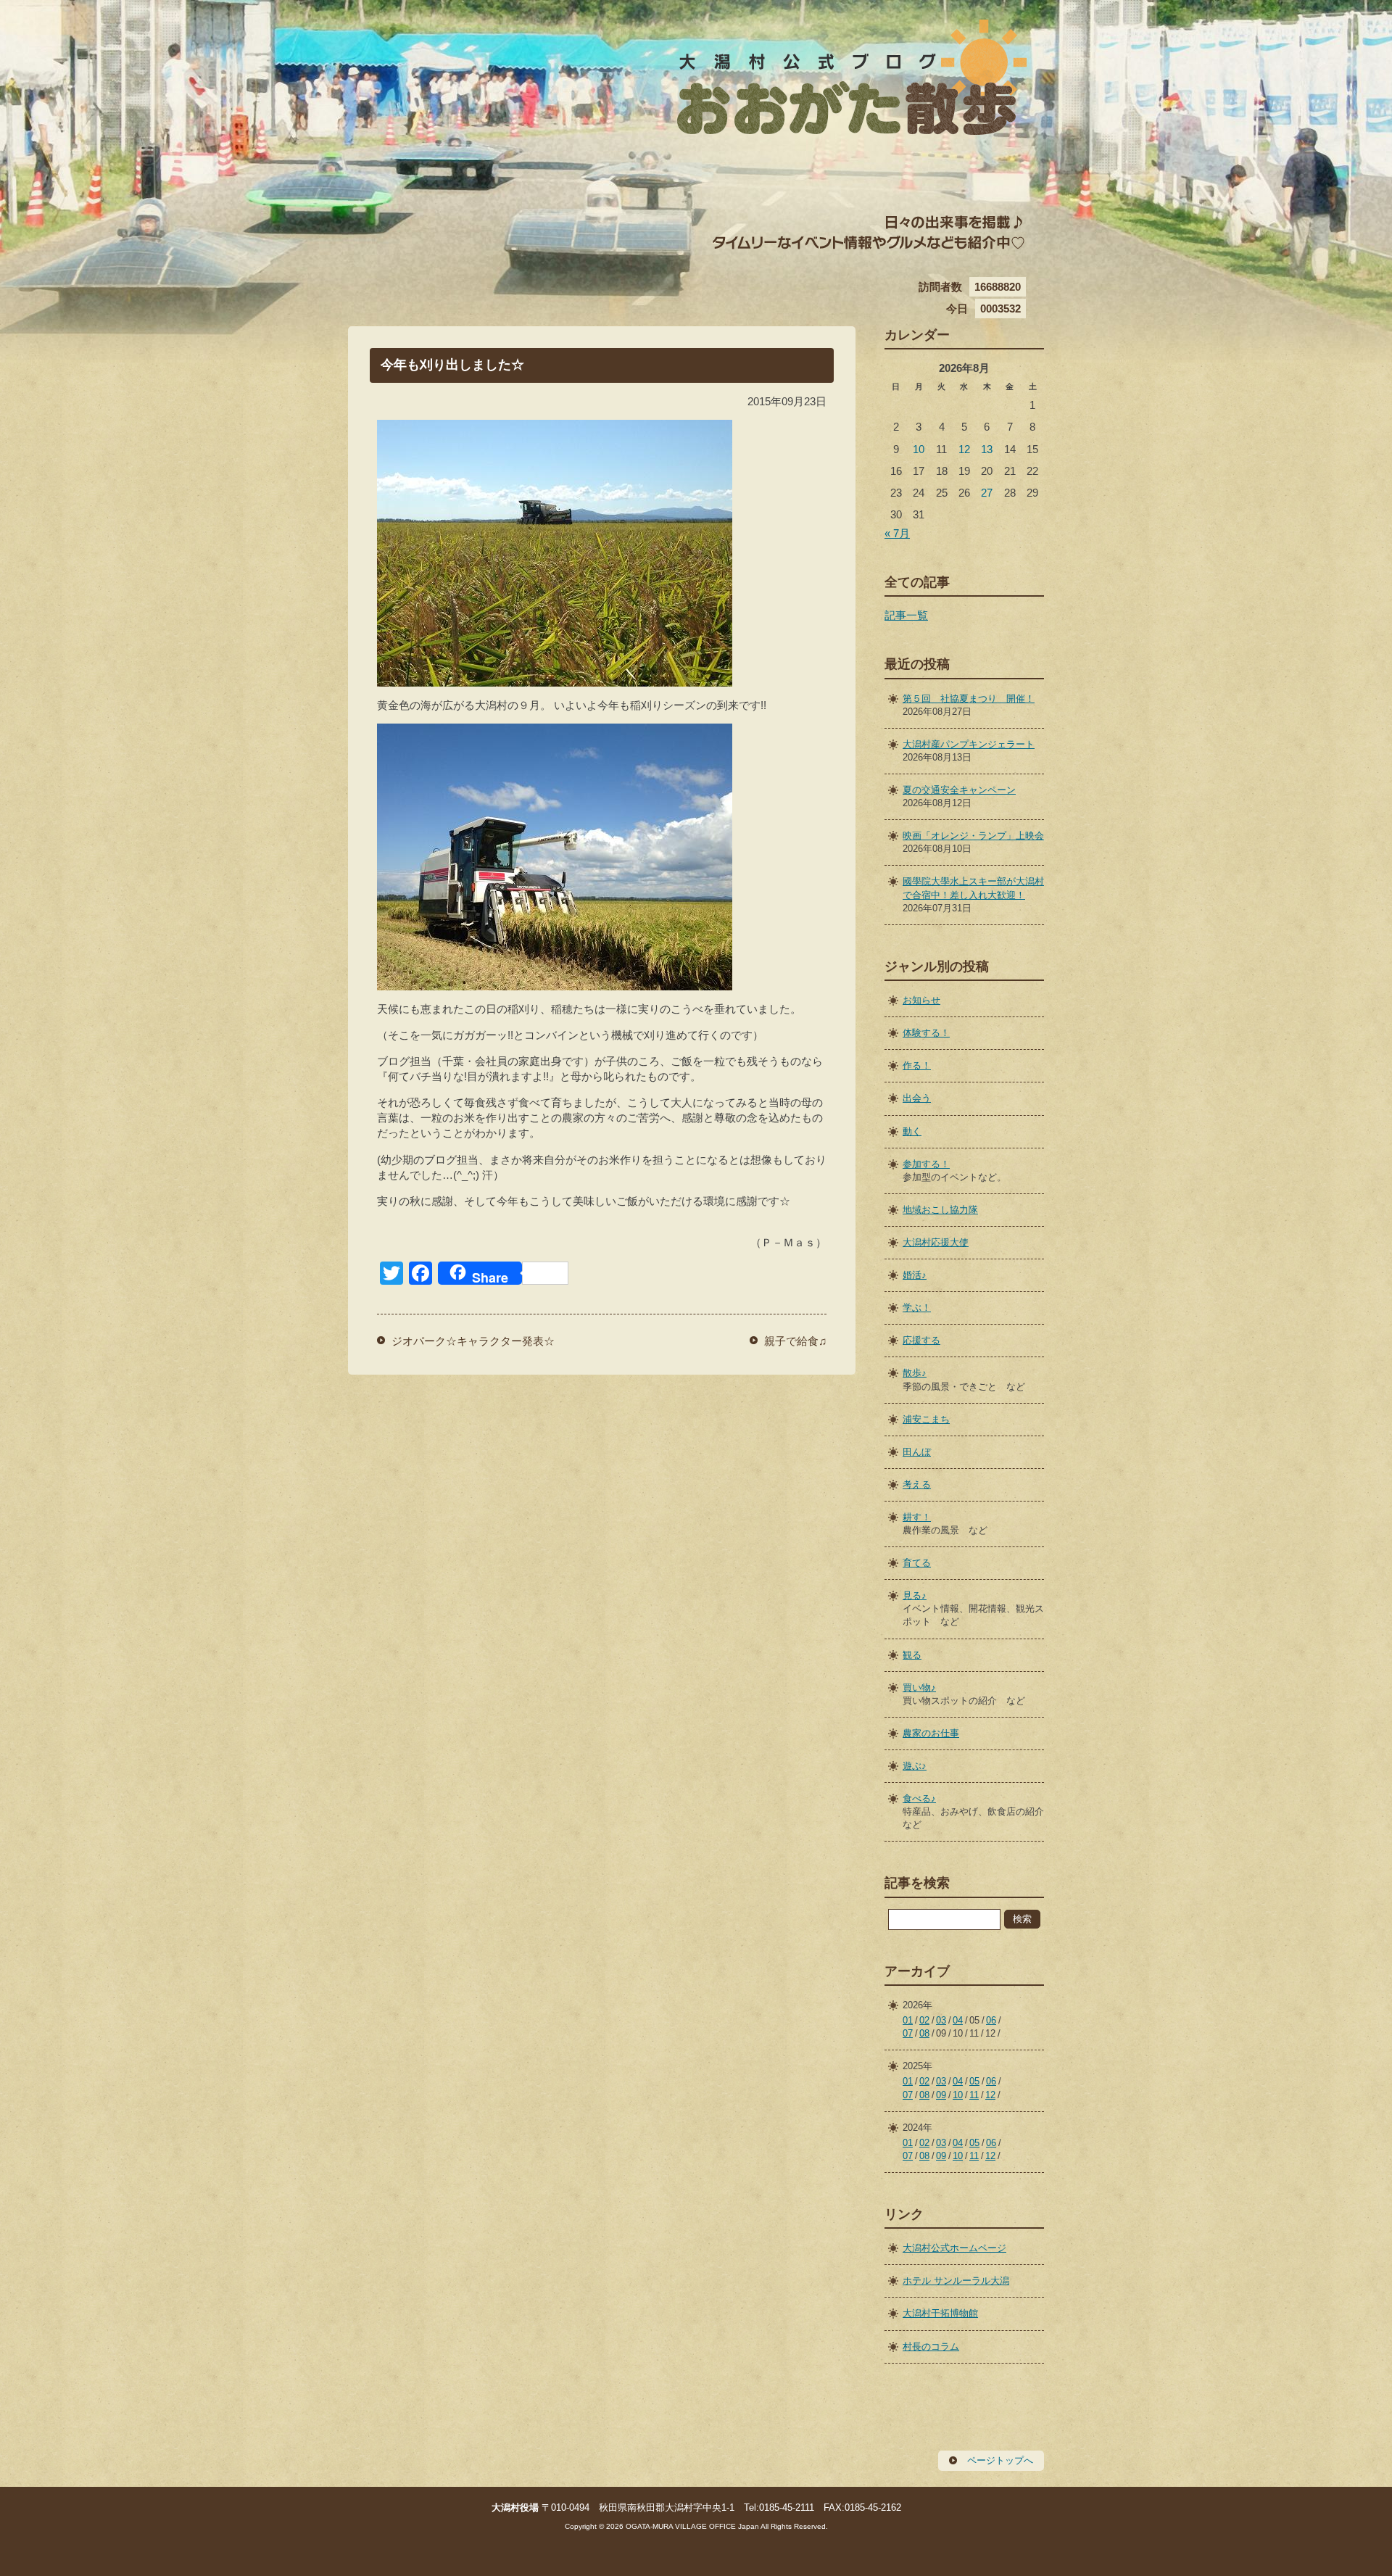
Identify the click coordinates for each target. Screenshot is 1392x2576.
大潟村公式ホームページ (954, 2248)
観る (912, 1655)
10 (919, 449)
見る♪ (915, 1595)
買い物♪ (919, 1687)
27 (987, 493)
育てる (917, 1563)
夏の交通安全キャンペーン (959, 790)
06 (991, 2020)
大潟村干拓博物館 (940, 2313)
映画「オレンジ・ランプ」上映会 (973, 836)
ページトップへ (1000, 2460)
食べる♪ (919, 1798)
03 (941, 2020)
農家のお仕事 (931, 1733)
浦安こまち (926, 1419)
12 (964, 449)
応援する (921, 1340)
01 (908, 2020)
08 (924, 2033)
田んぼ (917, 1452)
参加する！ (926, 1164)
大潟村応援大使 (936, 1242)
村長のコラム (931, 2347)
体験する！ (926, 1033)
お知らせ (921, 1000)
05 (974, 2081)
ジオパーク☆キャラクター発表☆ (473, 1341)
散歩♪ (915, 1373)
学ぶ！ (917, 1308)
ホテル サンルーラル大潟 (956, 2281)
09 (941, 2095)
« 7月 (897, 533)
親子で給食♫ (795, 1341)
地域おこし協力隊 (940, 1210)
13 (987, 449)
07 (908, 2033)
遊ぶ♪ (915, 1766)
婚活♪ (915, 1275)
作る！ (917, 1065)
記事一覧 (906, 615)
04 (958, 2020)
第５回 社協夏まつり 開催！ (969, 699)
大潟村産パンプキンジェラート (969, 744)
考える (917, 1484)
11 (974, 2095)
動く (912, 1131)
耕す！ (917, 1517)
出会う (917, 1098)
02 (924, 2020)
